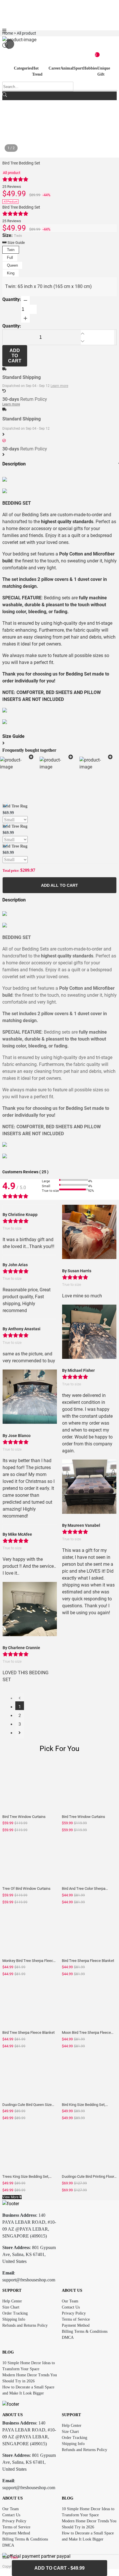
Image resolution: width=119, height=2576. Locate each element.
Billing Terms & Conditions (85, 2331)
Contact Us (71, 2307)
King (11, 273)
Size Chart (11, 2307)
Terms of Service (76, 2319)
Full (10, 258)
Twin (11, 250)
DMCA (68, 2338)
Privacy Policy (74, 2313)
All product (12, 173)
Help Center (12, 2301)
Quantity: (12, 299)
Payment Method (76, 2325)
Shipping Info (14, 2319)
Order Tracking (15, 2313)
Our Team (70, 2301)
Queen (12, 265)
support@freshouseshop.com (29, 2280)
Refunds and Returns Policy (25, 2325)
